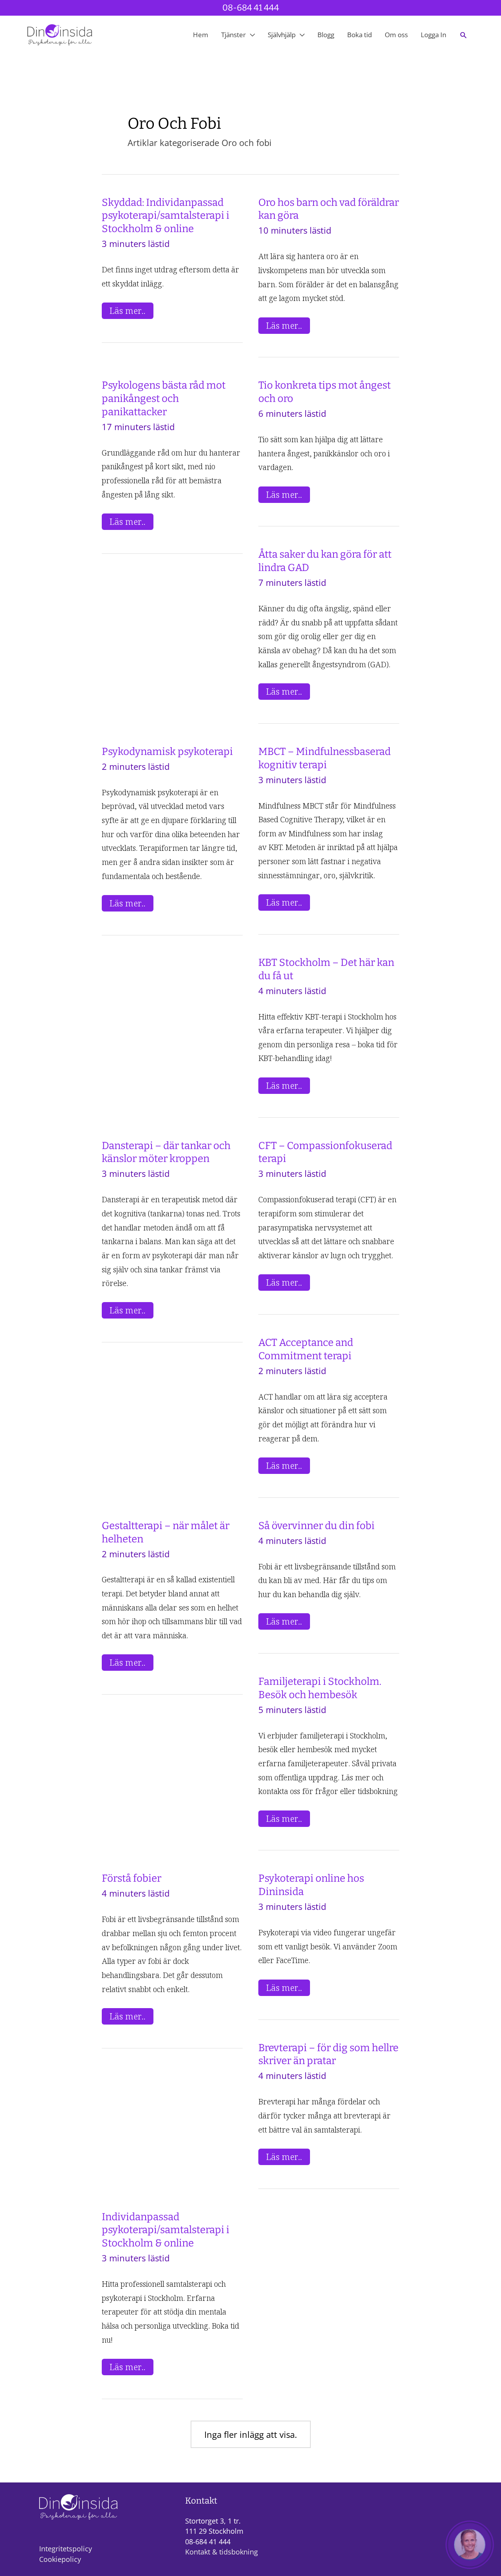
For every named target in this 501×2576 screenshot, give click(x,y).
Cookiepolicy (60, 2559)
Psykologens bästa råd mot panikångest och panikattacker (164, 399)
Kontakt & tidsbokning (222, 2552)
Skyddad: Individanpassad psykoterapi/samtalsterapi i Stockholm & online (166, 216)
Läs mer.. (131, 311)
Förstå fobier (132, 1878)
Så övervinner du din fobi (316, 1526)
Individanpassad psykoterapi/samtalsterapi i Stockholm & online (166, 2230)
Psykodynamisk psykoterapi (167, 752)
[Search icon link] (463, 35)
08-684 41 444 (251, 8)
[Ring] (470, 2545)
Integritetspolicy (66, 2549)
